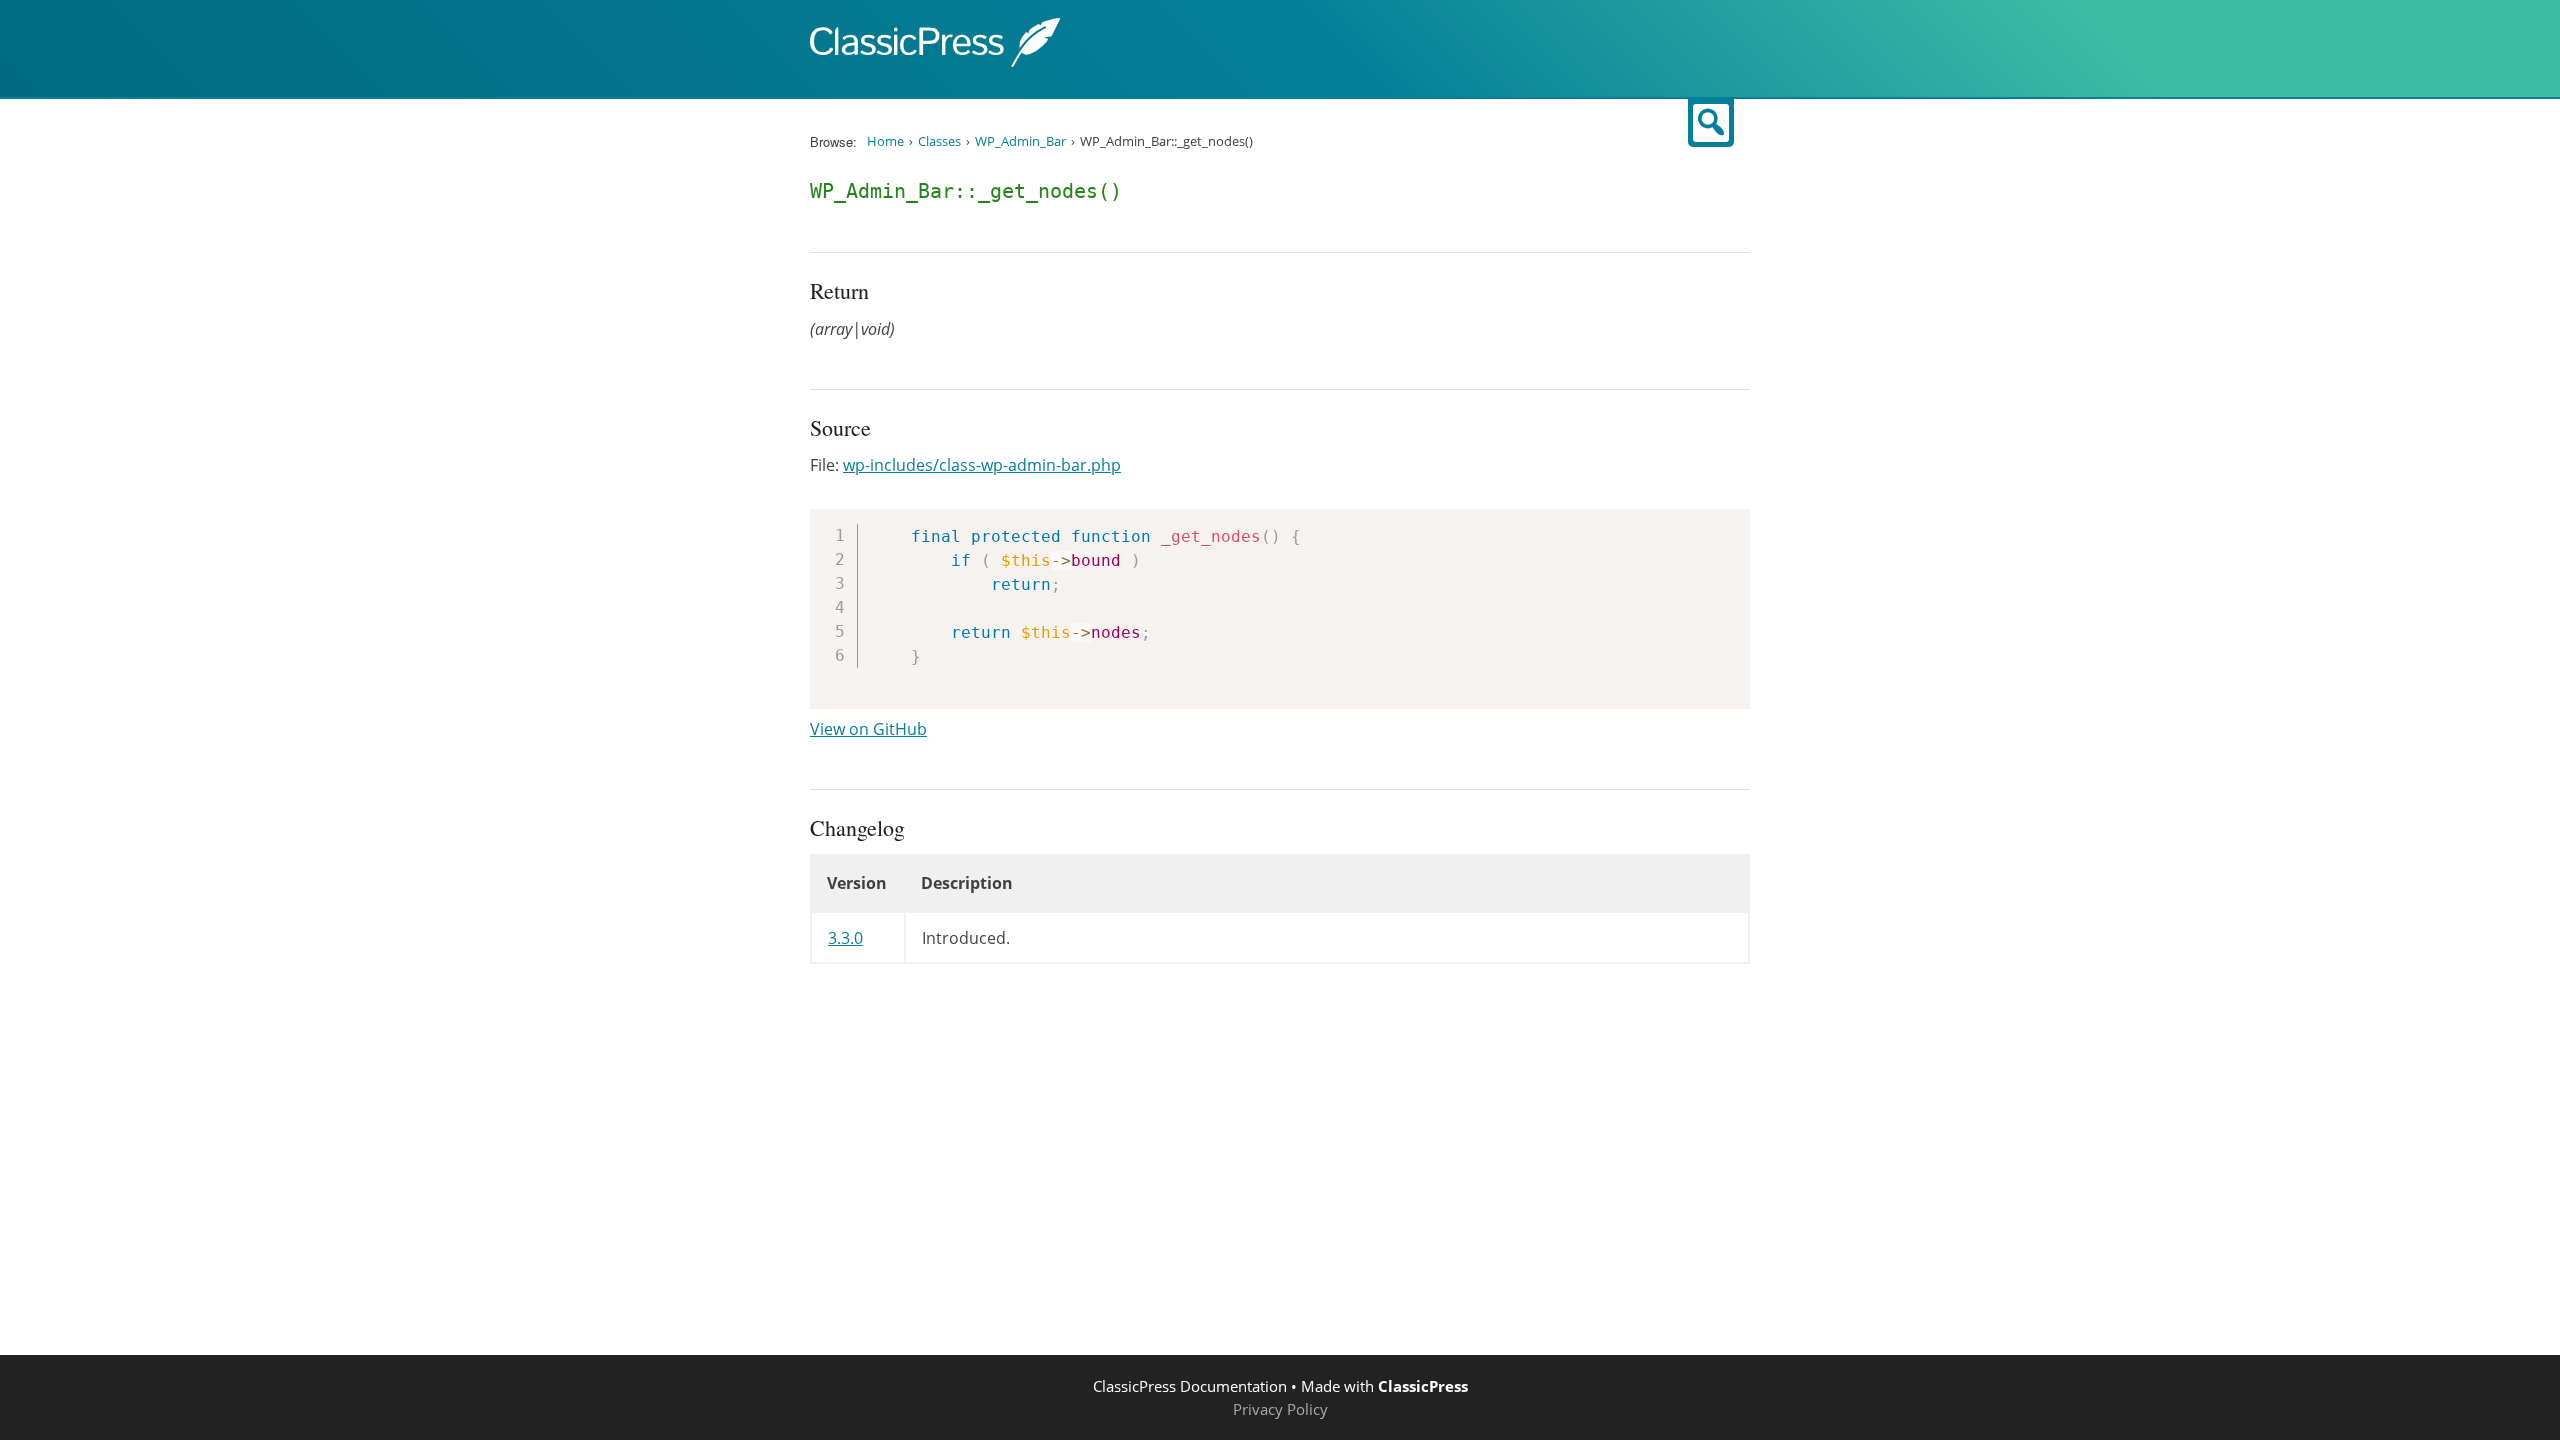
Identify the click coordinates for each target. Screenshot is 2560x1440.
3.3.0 (845, 938)
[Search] (1711, 123)
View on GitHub (868, 729)
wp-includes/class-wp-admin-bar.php (982, 465)
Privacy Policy (1280, 1409)
